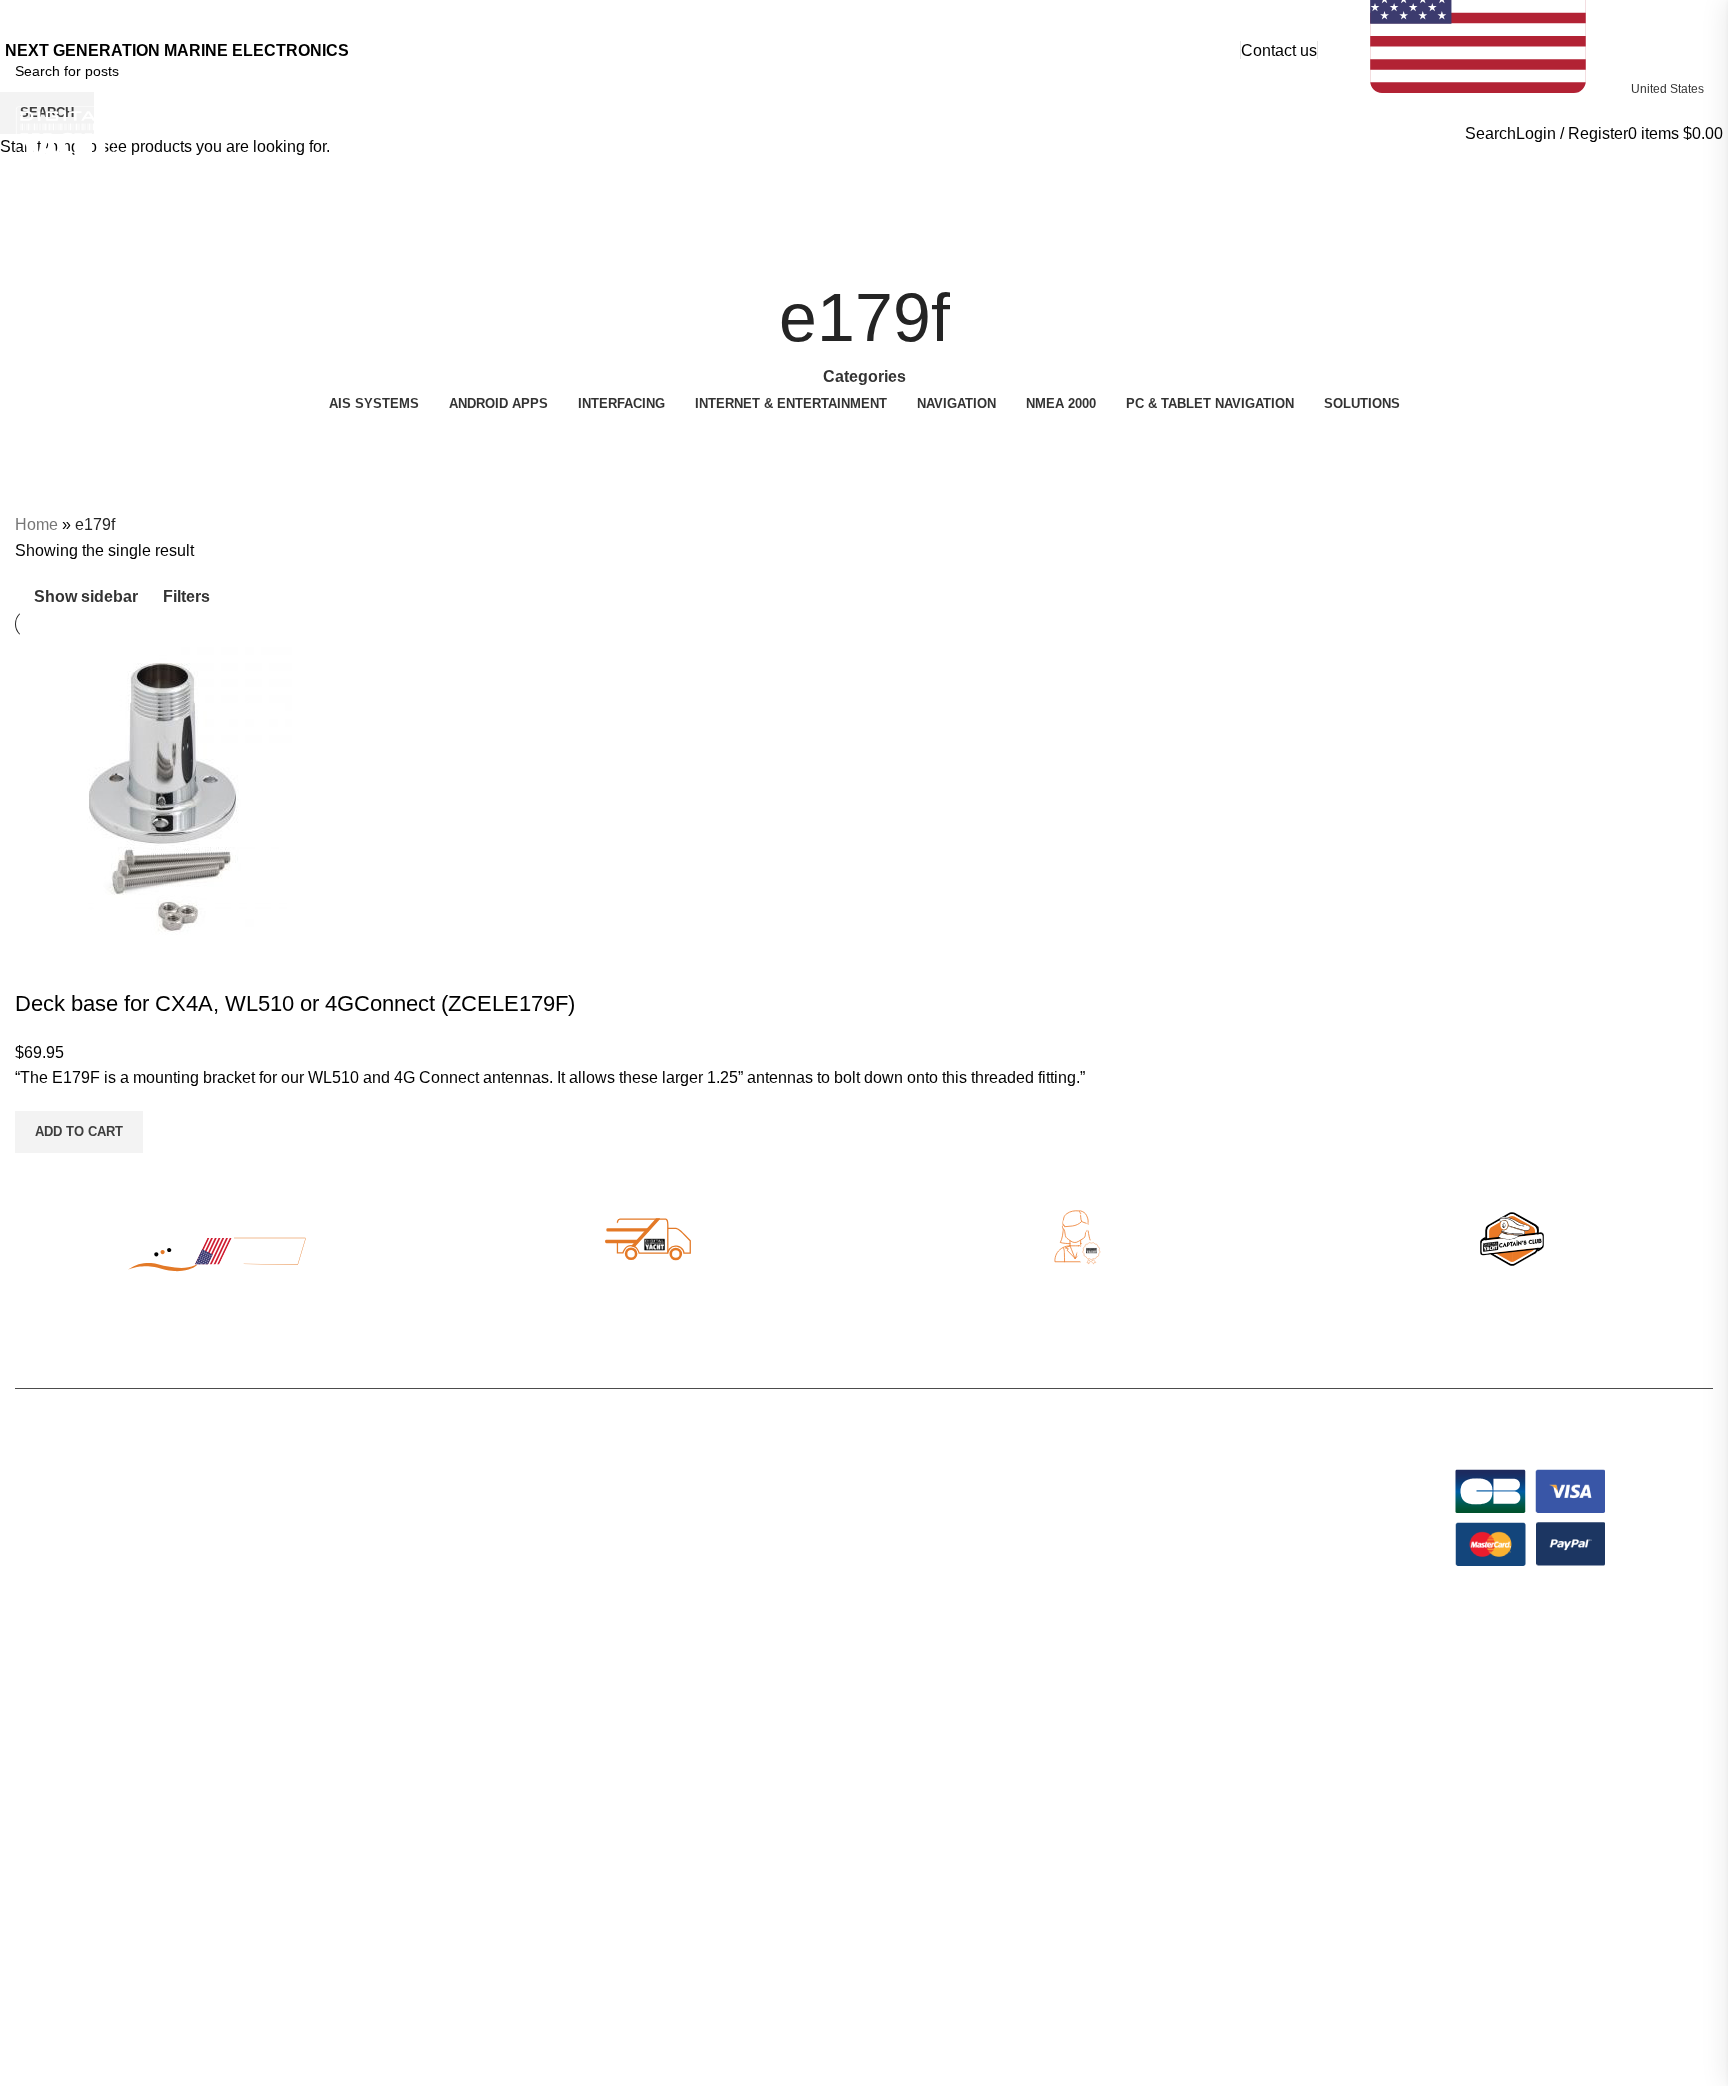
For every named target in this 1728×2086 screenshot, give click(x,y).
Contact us (1279, 50)
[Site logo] (65, 132)
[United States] (1520, 20)
